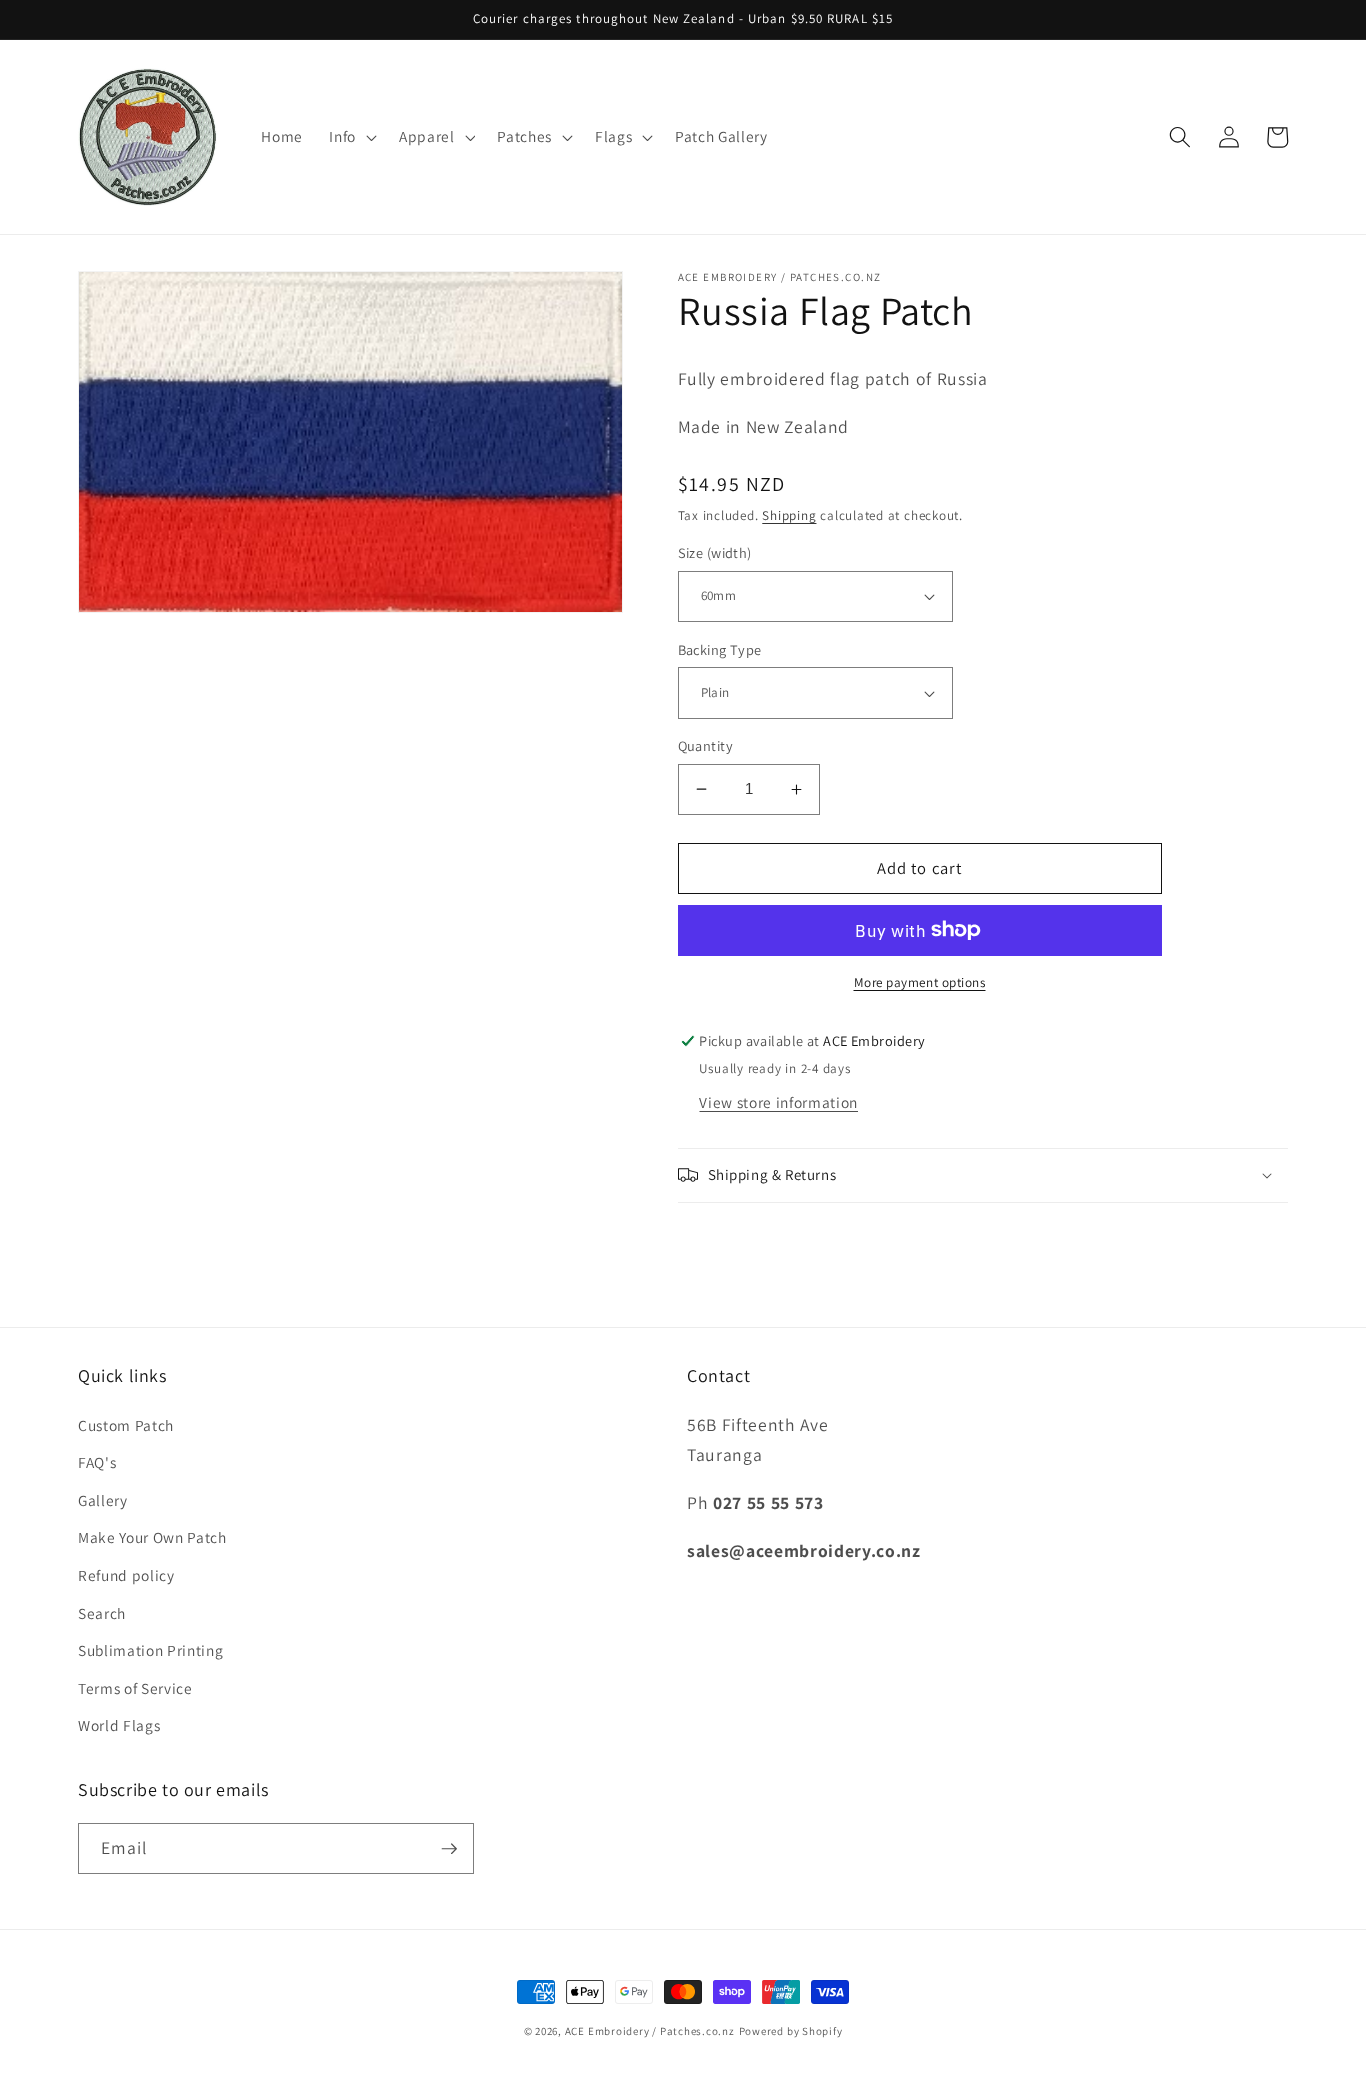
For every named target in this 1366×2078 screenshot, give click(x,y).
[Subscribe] (449, 1849)
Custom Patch (126, 1425)
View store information (778, 1102)
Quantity (706, 745)
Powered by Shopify (791, 2031)
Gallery (103, 1500)
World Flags (119, 1725)
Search (102, 1613)
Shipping (789, 515)
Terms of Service (135, 1688)
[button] (351, 137)
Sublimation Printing (150, 1650)
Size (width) (715, 552)
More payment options (920, 982)
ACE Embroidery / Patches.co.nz (650, 2031)
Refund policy (126, 1575)
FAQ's (97, 1462)
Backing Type (720, 649)
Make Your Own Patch (152, 1537)
